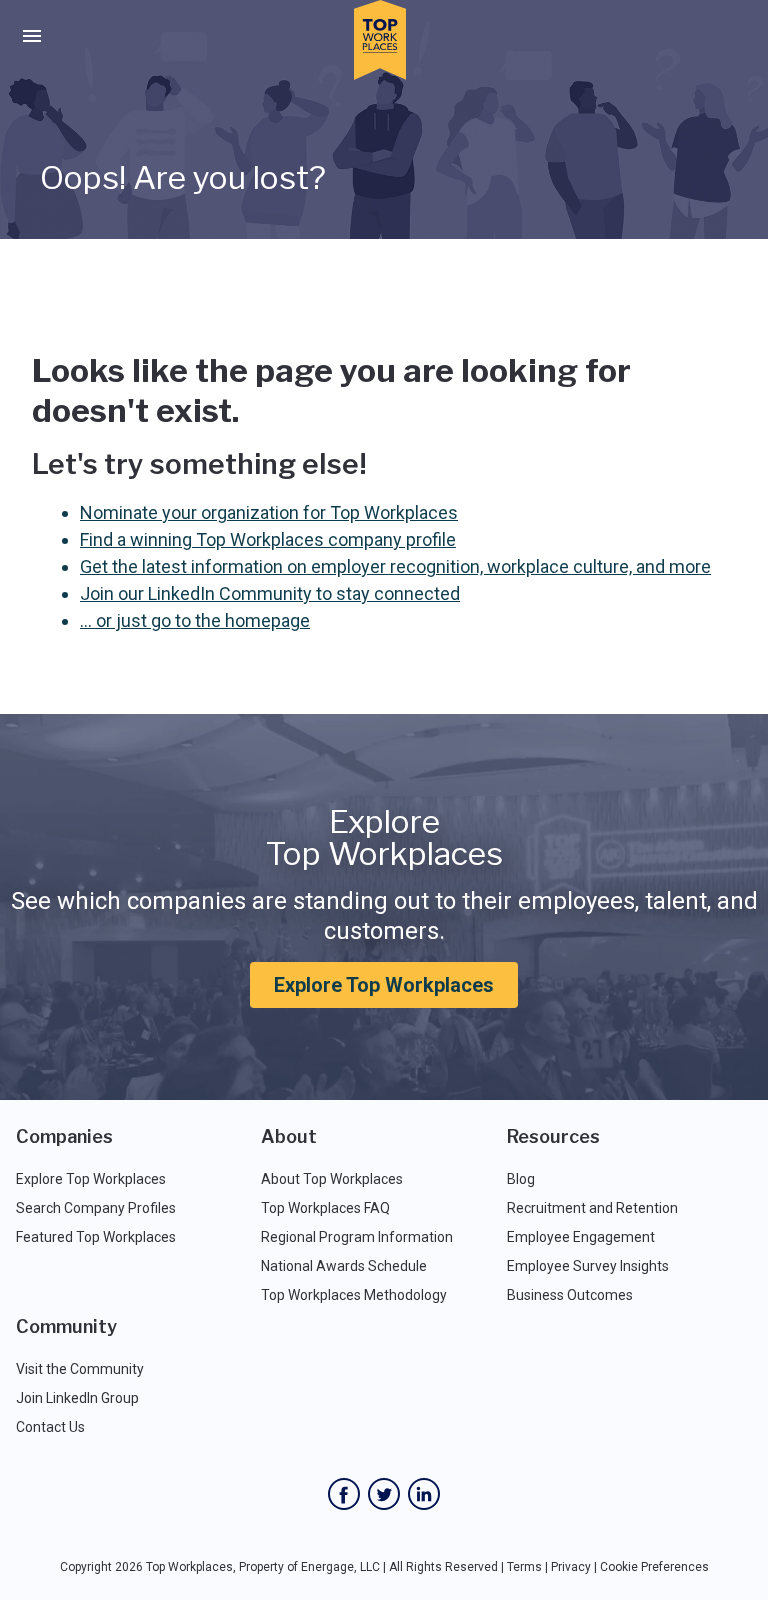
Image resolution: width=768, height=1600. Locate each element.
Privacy (571, 1567)
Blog (521, 1179)
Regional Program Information (357, 1237)
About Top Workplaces (332, 1179)
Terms (524, 1567)
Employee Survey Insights (588, 1266)
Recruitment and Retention (592, 1208)
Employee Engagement (581, 1237)
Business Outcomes (570, 1295)
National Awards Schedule (344, 1266)
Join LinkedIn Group (77, 1398)
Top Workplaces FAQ (325, 1208)
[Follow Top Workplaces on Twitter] (384, 1494)
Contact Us (50, 1427)
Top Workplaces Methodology (354, 1295)
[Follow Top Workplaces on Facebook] (344, 1494)
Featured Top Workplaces (96, 1237)
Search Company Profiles (96, 1208)
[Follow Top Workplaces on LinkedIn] (424, 1494)
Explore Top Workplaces (384, 985)
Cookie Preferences (654, 1567)
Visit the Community (80, 1369)
